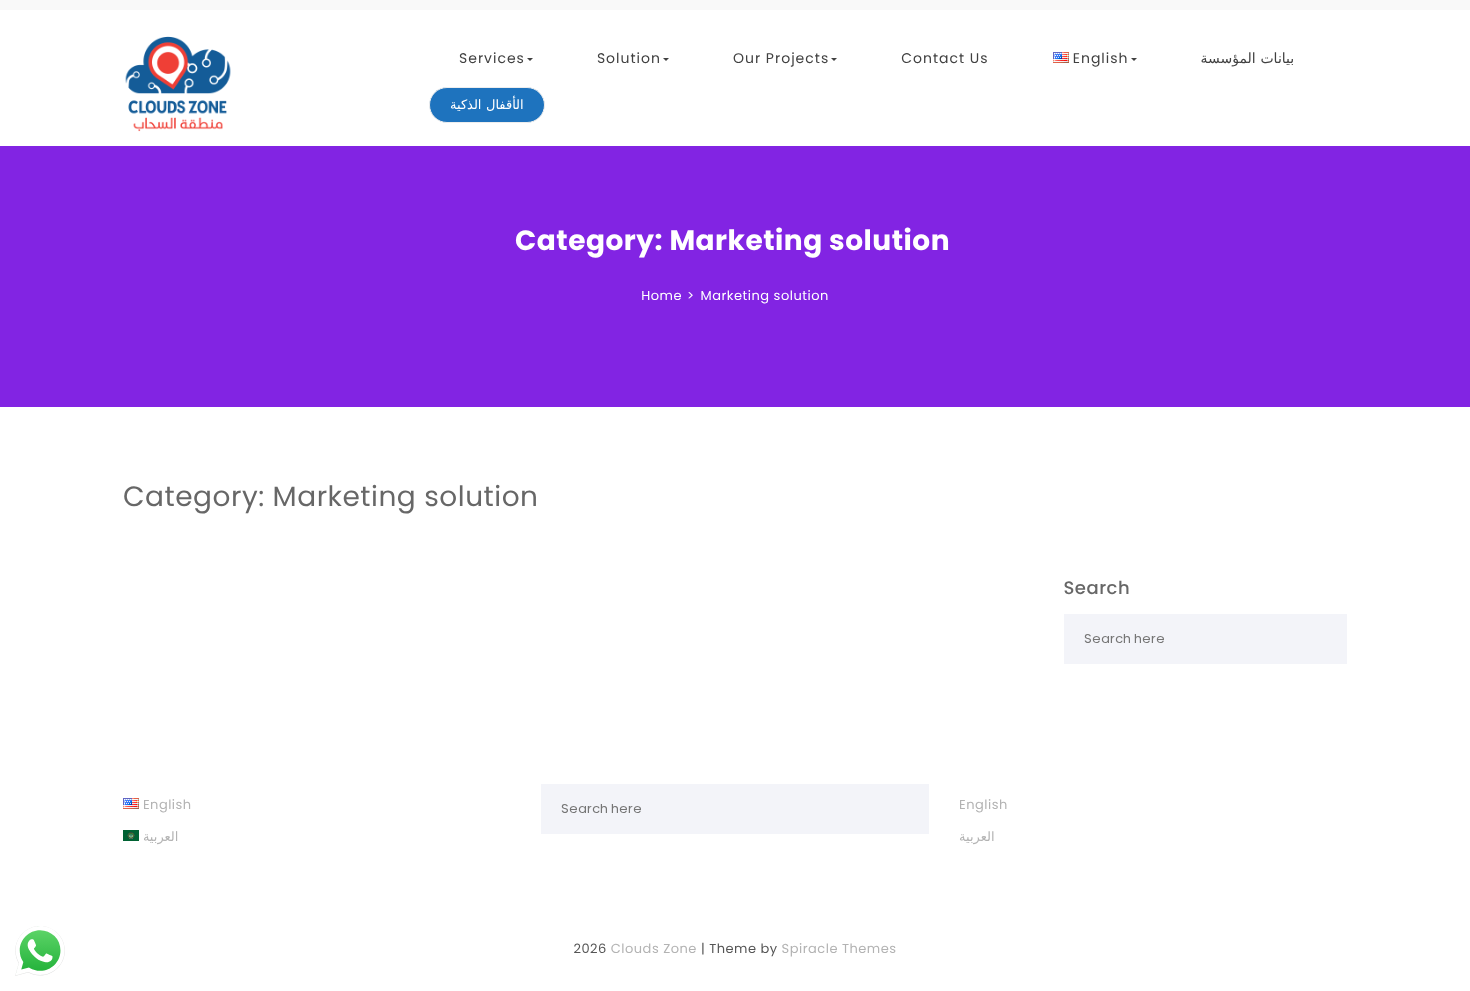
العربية (977, 836)
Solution (629, 58)
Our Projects (781, 58)
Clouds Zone (654, 948)
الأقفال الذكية (487, 104)
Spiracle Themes (839, 948)
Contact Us (944, 58)
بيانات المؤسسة (1248, 58)
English (983, 804)
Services (492, 58)
